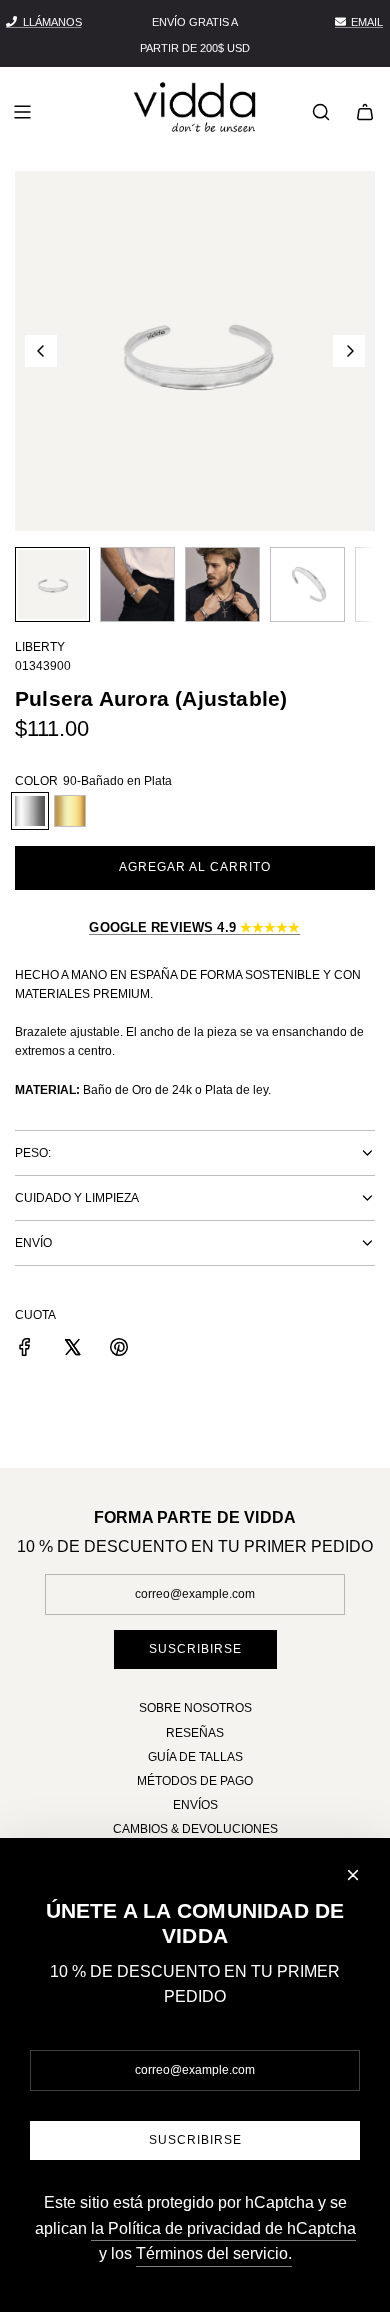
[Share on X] (72, 1350)
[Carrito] (365, 112)
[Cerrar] (353, 1875)
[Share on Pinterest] (119, 1350)
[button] (41, 351)
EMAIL (367, 22)
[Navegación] (22, 112)
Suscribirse (195, 1649)
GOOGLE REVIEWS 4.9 (194, 927)
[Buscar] (321, 112)
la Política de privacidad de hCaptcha (223, 2228)
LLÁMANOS (52, 22)
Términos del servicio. (214, 2253)
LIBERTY (40, 647)
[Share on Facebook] (25, 1350)
